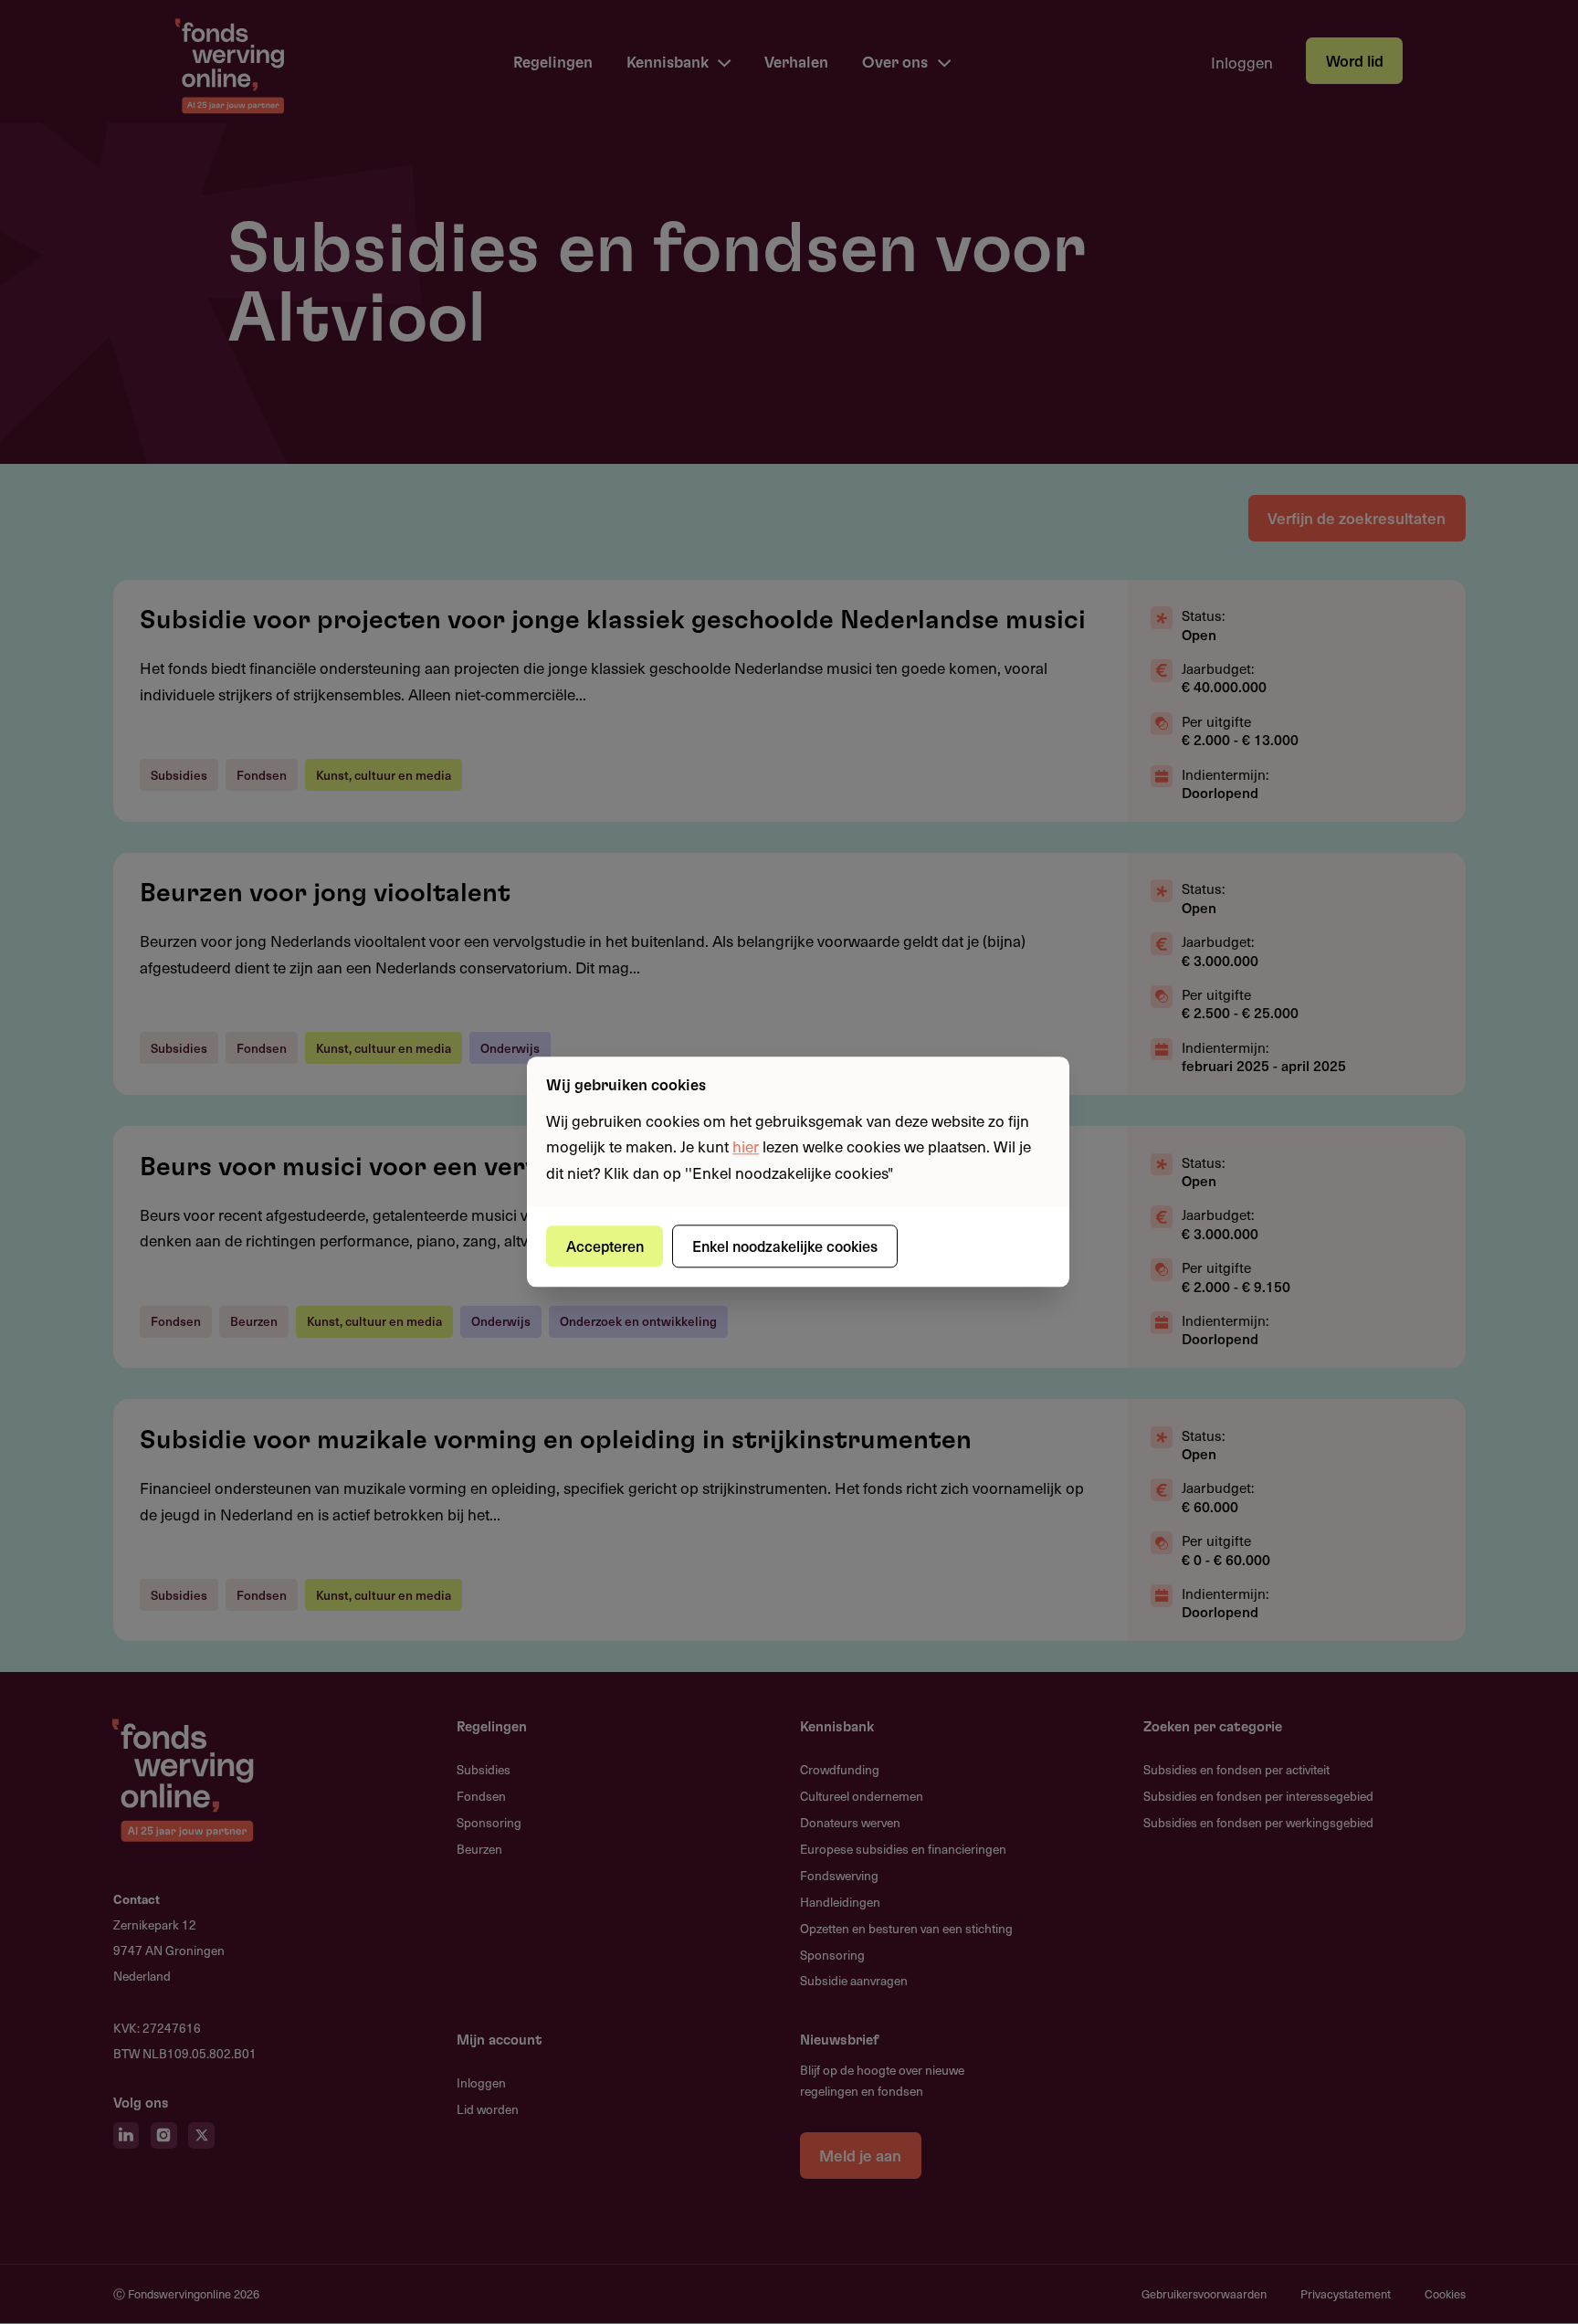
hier (746, 1147)
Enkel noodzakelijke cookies (785, 1246)
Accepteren (605, 1246)
